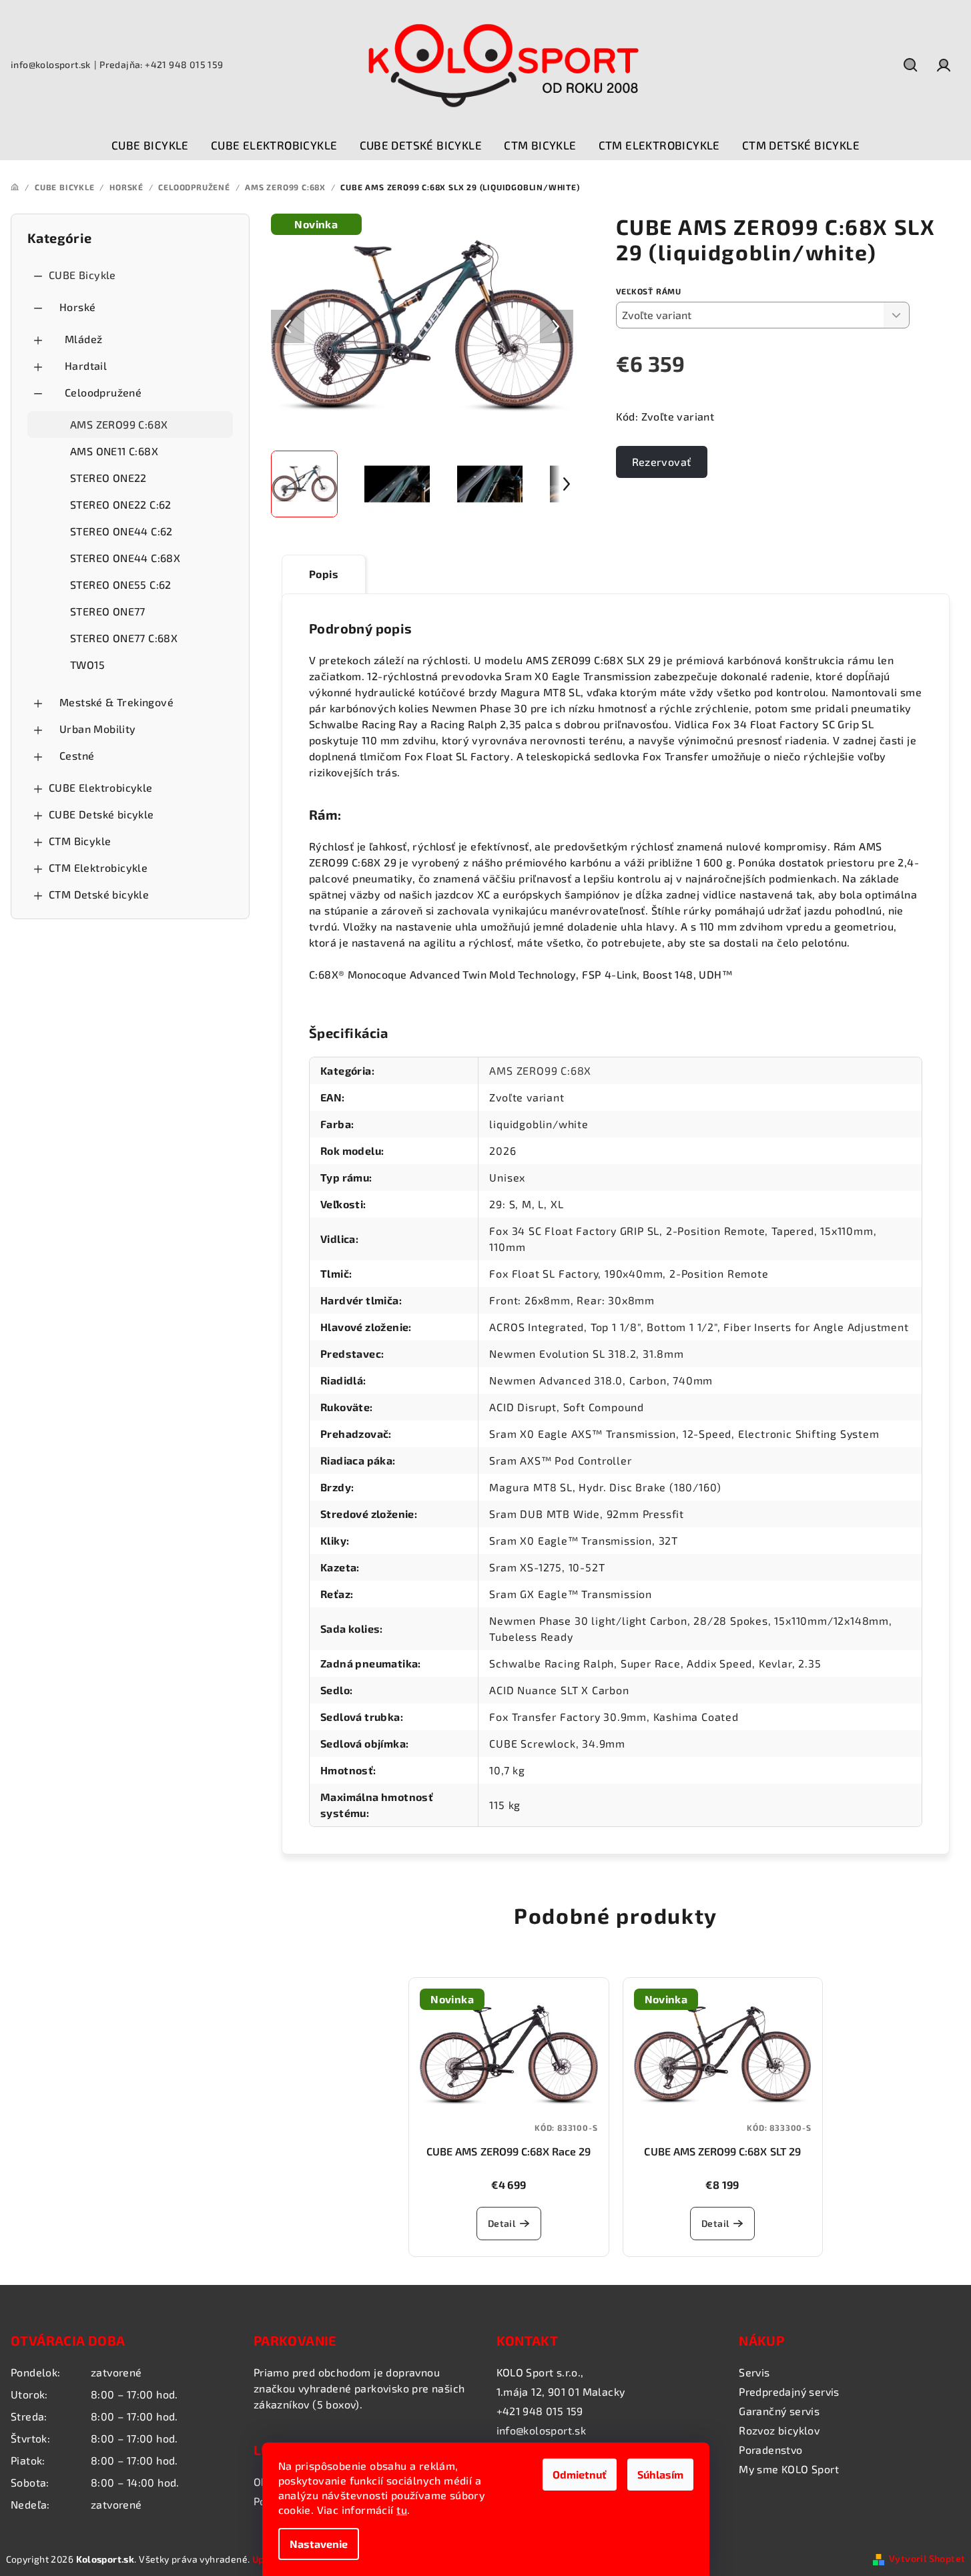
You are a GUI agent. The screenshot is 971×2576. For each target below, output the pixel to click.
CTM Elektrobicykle (98, 867)
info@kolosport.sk (51, 64)
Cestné (77, 755)
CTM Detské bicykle (99, 894)
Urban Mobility (98, 729)
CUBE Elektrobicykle (101, 787)
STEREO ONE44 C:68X (125, 558)
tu (402, 2510)
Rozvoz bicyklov (779, 2430)
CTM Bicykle (80, 841)
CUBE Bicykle (82, 275)
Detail (502, 2223)
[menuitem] (150, 146)
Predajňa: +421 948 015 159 (161, 64)
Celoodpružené (103, 392)
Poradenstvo (770, 2450)
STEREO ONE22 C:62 (121, 504)
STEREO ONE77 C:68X (124, 638)
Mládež (83, 339)
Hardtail (86, 365)
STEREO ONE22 (108, 478)
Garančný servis (779, 2411)
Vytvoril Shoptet (927, 2558)
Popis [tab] (324, 574)
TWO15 (87, 665)
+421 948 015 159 (540, 2411)
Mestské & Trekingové (116, 702)
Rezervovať (662, 462)
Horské (77, 307)
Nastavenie (319, 2544)
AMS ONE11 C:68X (114, 451)
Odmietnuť (580, 2474)
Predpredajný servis (789, 2391)
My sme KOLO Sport (789, 2469)
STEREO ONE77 (108, 611)
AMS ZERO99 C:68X (119, 424)
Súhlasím (660, 2474)
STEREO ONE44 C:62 (121, 531)
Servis (754, 2372)
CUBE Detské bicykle (101, 814)
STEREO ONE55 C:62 (121, 584)
